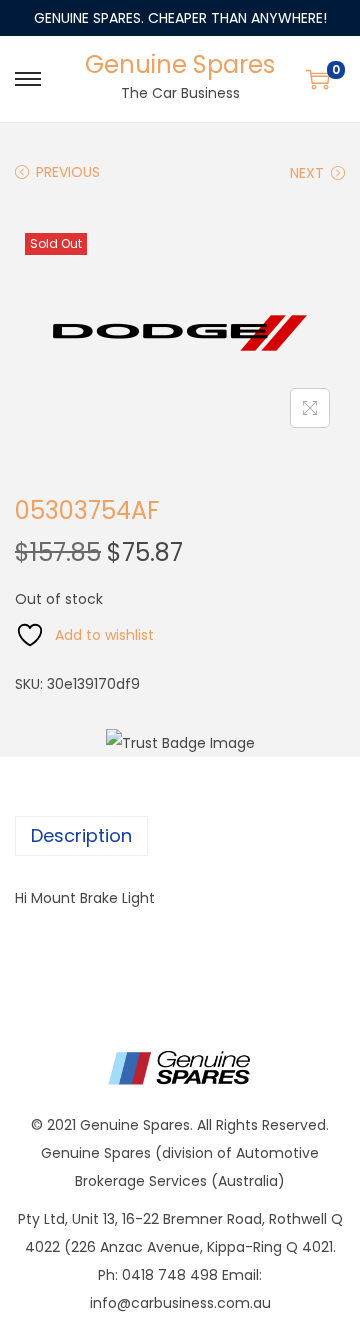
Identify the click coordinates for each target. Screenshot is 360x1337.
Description (81, 835)
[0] (318, 79)
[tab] (180, 836)
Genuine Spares (180, 64)
